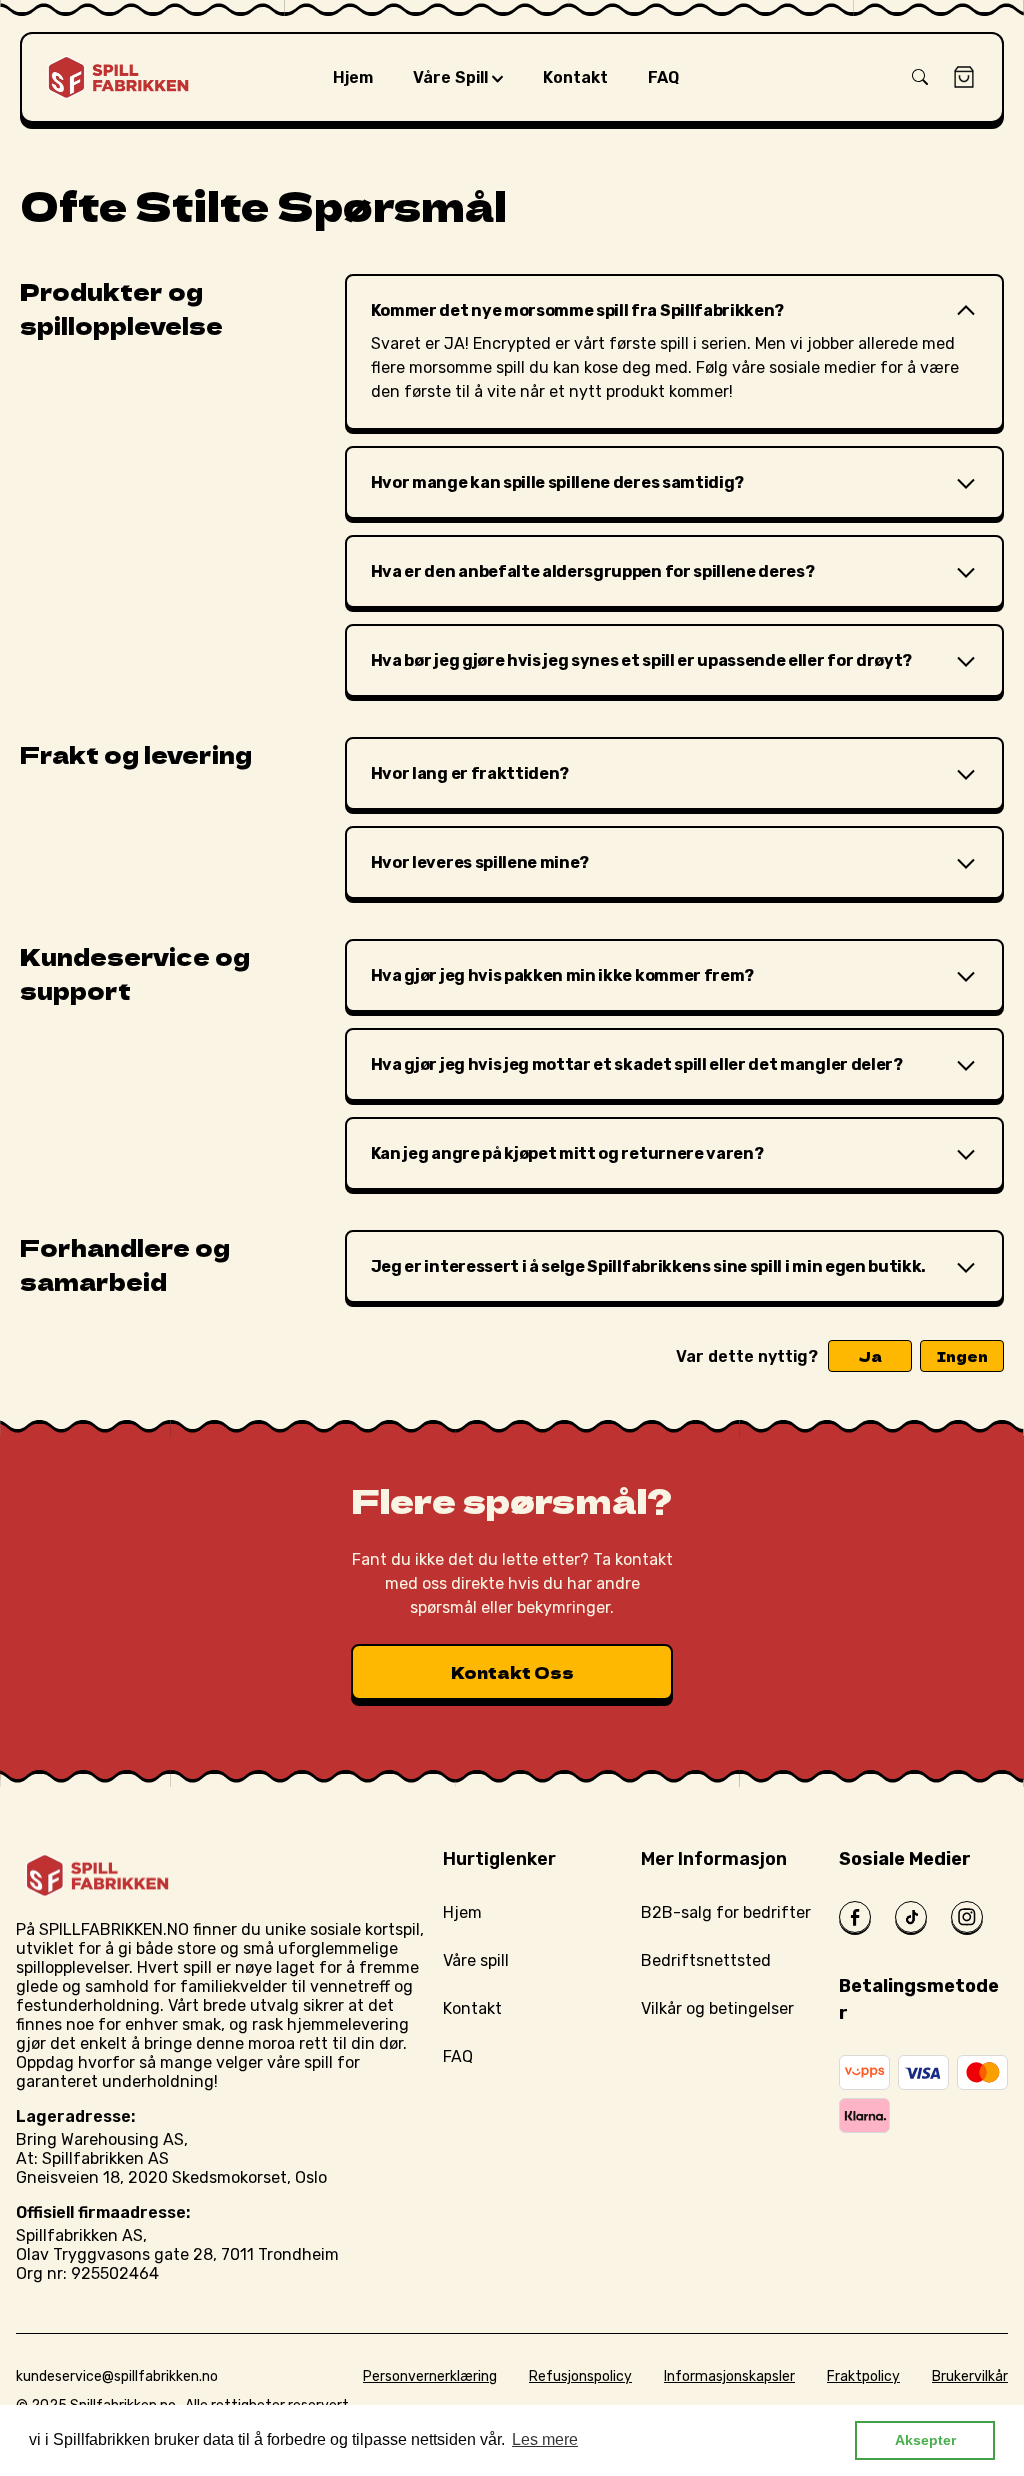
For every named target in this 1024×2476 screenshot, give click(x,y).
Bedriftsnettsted (706, 1960)
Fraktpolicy (863, 2376)
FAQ (458, 2056)
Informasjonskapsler (729, 2376)
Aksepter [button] (925, 2440)
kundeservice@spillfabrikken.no (117, 2376)
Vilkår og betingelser (717, 2008)
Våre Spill (452, 77)
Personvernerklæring (430, 2376)
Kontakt (472, 2008)
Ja (870, 1356)
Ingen (962, 1356)
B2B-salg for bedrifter (726, 1912)
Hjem (462, 1912)
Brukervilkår (970, 2376)
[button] (920, 77)
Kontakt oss (512, 1672)
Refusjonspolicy (580, 2376)
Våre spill (476, 1960)
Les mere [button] (545, 2439)
